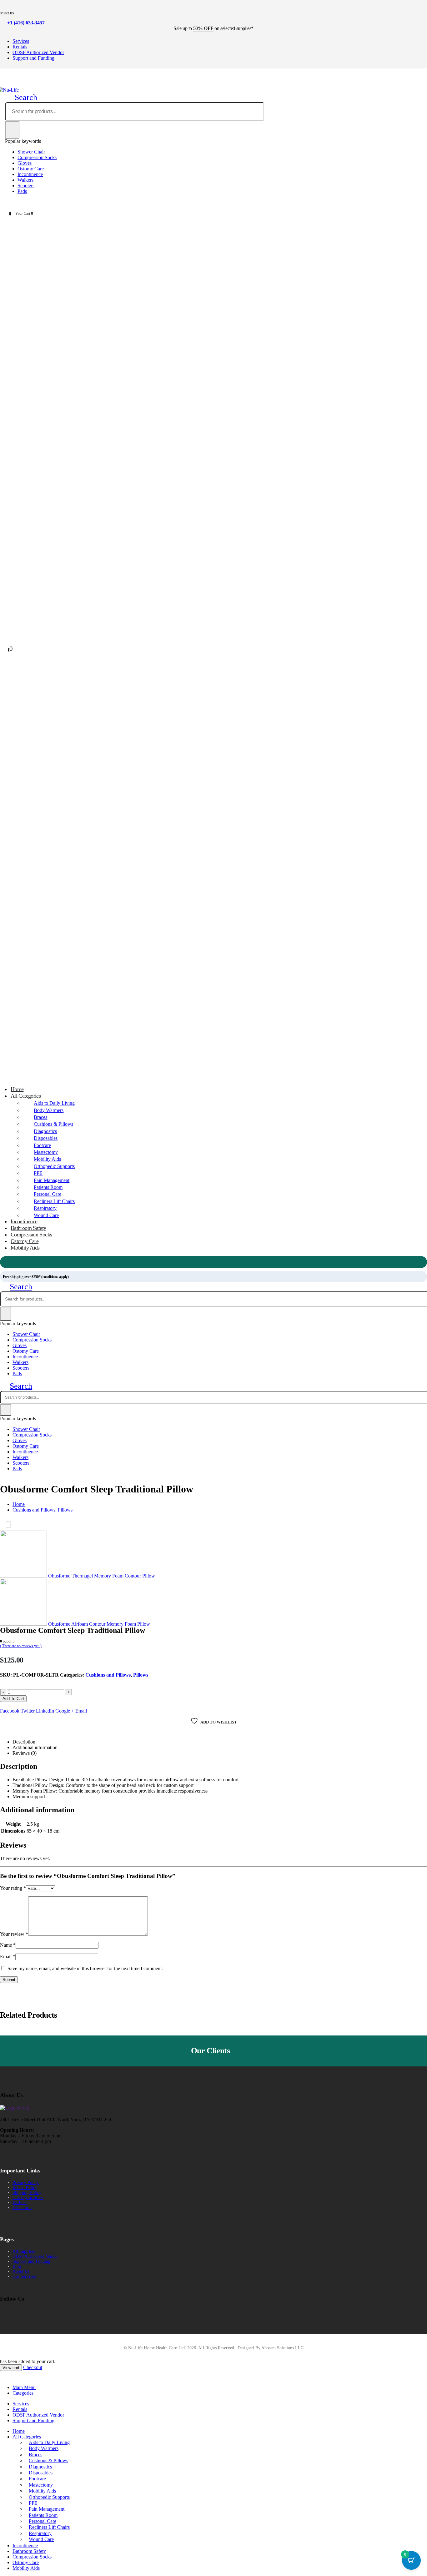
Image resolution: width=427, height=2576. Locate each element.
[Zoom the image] (15, 2108)
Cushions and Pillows (108, 1675)
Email (81, 1711)
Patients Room (48, 1187)
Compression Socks (37, 157)
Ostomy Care (31, 169)
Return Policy (25, 2188)
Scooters (26, 186)
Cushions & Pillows (53, 1124)
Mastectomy (46, 1152)
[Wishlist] (22, 203)
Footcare (42, 1145)
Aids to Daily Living (54, 1103)
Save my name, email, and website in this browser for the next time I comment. (85, 1968)
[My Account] (5, 203)
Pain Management (52, 1180)
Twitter (28, 1711)
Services (21, 41)
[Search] (12, 130)
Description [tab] (24, 1742)
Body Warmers (49, 1110)
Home (19, 2431)
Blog (17, 2266)
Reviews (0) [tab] (25, 1753)
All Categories (26, 1096)
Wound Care (46, 1215)
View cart (11, 2368)
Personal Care (48, 1194)
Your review (14, 1934)
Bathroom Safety (29, 2551)
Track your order (28, 2198)
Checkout (33, 2367)
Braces (40, 1117)
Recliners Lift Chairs (54, 1201)
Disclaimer (22, 2208)
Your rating (13, 1888)
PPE (38, 1173)
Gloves (25, 163)
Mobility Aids (47, 1159)
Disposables (46, 1138)
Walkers (25, 180)
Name (8, 1945)
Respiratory (45, 1208)
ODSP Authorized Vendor (38, 52)
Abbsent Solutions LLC (282, 2348)
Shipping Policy (27, 2193)
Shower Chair (31, 152)
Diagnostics (45, 1131)
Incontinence (30, 174)
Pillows (141, 1675)
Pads (22, 191)
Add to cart (13, 1699)
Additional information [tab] (35, 1747)
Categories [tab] (23, 2393)
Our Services (24, 2276)
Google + (65, 1711)
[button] (21, 97)
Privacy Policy (26, 2183)
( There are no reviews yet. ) (21, 1646)
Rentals (20, 47)
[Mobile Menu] (3, 83)
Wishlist (20, 2203)
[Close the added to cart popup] (420, 7)
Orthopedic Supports (54, 1166)
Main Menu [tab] (24, 2387)
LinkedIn (45, 1711)
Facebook (10, 1711)
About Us (21, 2271)
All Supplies (24, 2251)
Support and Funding (33, 58)
